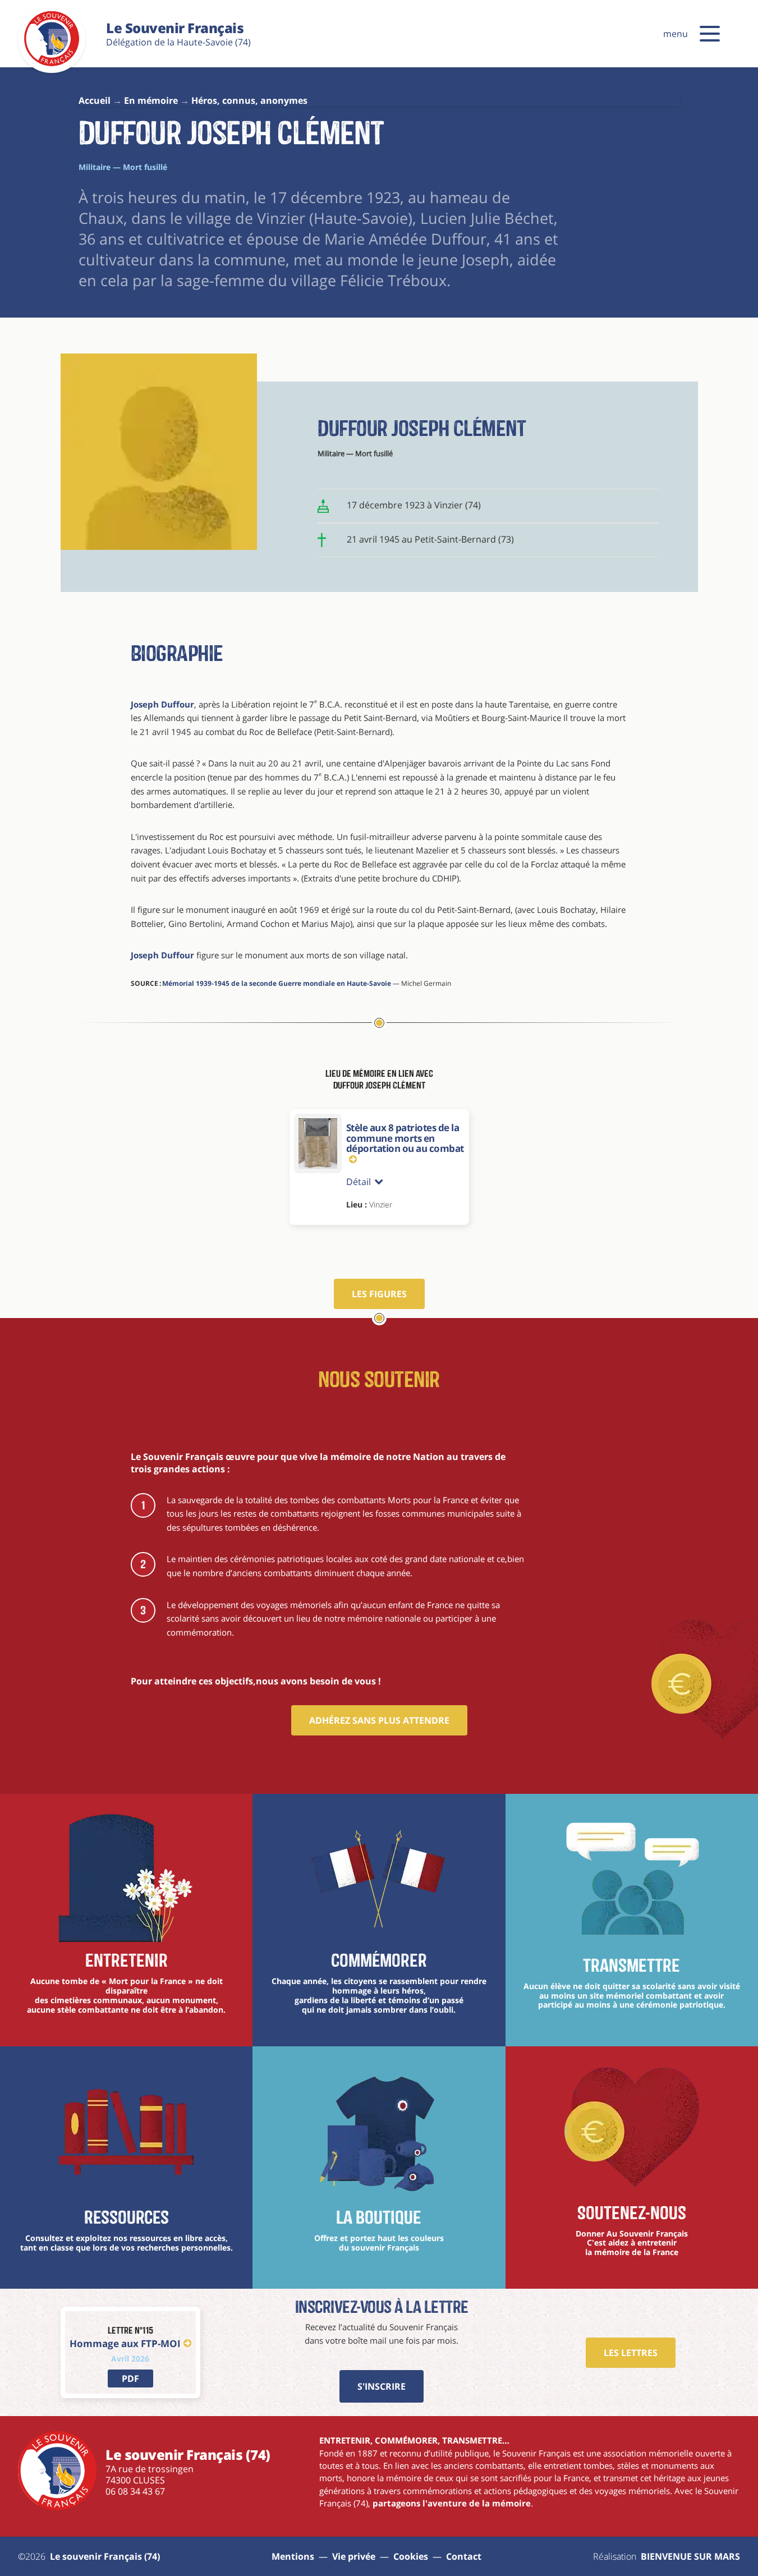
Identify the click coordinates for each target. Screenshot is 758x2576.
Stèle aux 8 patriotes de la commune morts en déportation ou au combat (405, 1138)
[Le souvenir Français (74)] (52, 64)
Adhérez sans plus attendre (379, 1720)
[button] (710, 34)
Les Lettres (631, 2353)
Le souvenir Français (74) (105, 2556)
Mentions (293, 2556)
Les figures (379, 1294)
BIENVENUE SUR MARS (690, 2556)
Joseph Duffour (162, 704)
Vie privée (354, 2556)
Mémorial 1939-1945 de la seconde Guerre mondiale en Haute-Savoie (277, 983)
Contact (464, 2556)
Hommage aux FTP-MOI (125, 2343)
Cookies (411, 2556)
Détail (359, 1182)
